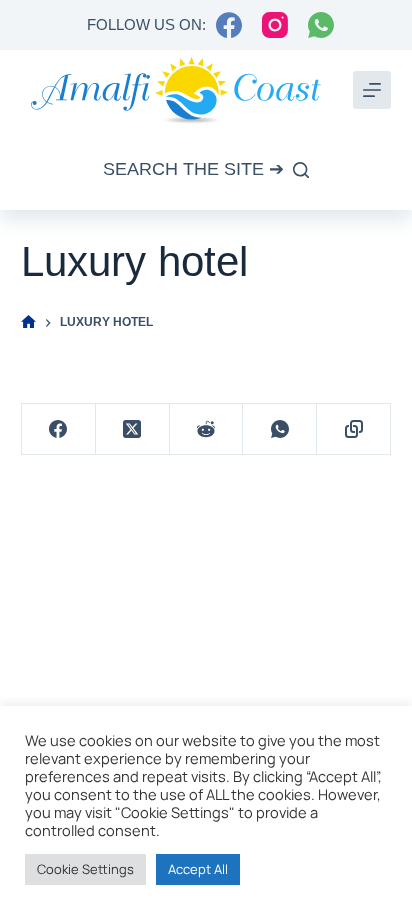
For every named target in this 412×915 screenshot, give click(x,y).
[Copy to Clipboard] (354, 429)
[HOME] (28, 322)
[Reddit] (207, 429)
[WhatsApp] (321, 25)
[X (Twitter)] (133, 429)
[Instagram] (275, 25)
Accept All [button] (198, 869)
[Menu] (372, 90)
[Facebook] (229, 25)
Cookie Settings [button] (85, 869)
